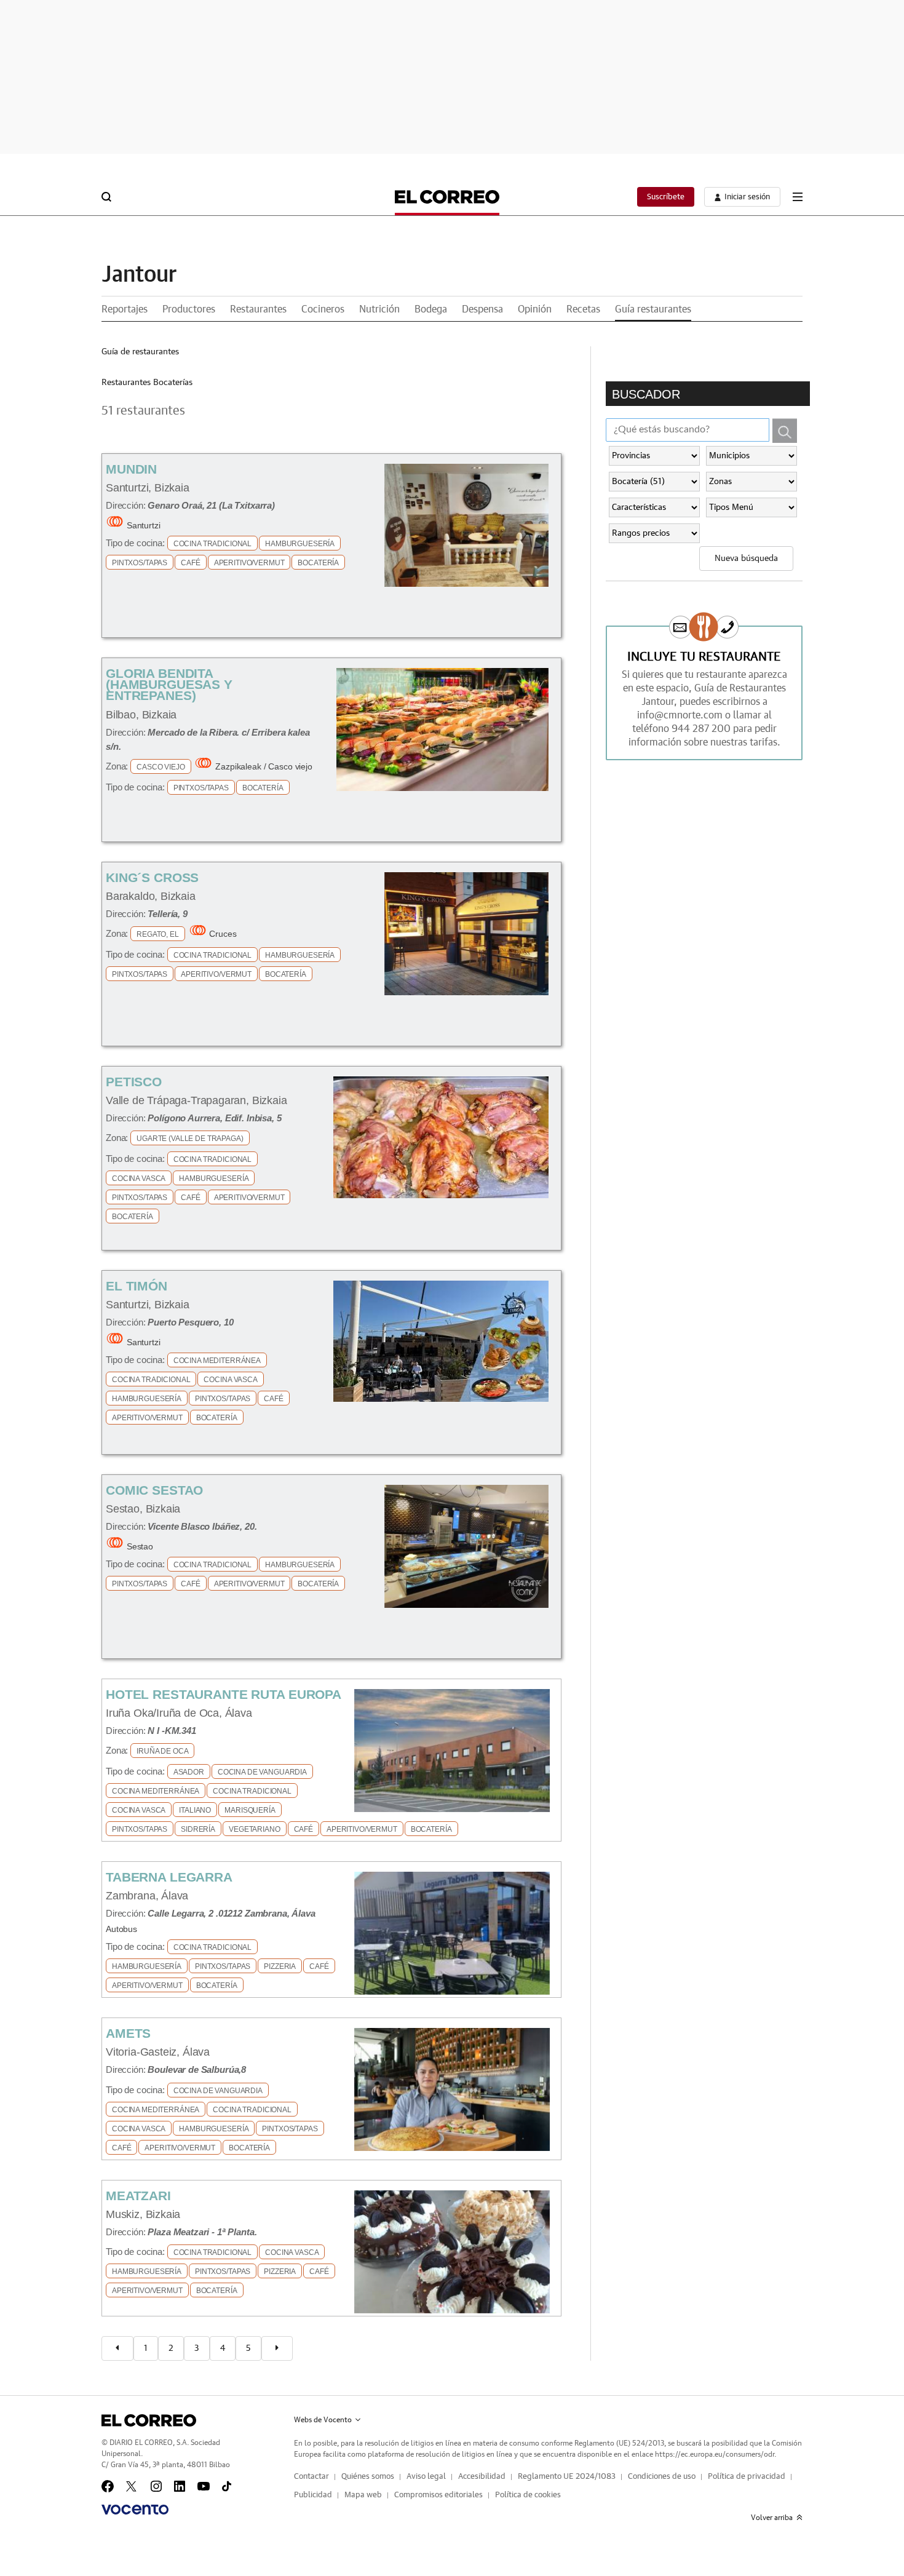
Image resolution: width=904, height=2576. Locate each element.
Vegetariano (254, 1829)
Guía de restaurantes (140, 352)
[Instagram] (156, 2486)
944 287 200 (701, 729)
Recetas (583, 309)
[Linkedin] (180, 2486)
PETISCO (134, 1082)
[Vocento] (135, 2510)
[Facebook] (108, 2486)
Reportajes (125, 309)
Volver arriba (772, 2518)
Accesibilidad (482, 2477)
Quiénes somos (368, 2477)
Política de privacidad (747, 2477)
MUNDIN (131, 469)
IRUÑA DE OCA (162, 1751)
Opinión (535, 309)
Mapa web (363, 2495)
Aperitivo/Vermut (249, 563)
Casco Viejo (161, 767)
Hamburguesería (300, 544)
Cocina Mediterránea (217, 1361)
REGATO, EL (158, 934)
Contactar (311, 2477)
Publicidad (313, 2495)
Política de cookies (528, 2495)
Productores (189, 309)
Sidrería (198, 1829)
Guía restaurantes (653, 309)
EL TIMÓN (137, 1286)
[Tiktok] (227, 2486)
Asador (189, 1772)
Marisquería (250, 1810)
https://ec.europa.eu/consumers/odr (715, 2454)
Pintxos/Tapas (140, 563)
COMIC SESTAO (154, 1490)
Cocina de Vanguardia (262, 1772)
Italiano (195, 1810)
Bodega (431, 309)
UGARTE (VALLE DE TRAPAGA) (190, 1139)
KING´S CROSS (152, 877)
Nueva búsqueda (746, 559)
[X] (132, 2486)
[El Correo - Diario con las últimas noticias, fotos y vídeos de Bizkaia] (447, 197)
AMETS (128, 2033)
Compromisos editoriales (438, 2495)
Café (190, 563)
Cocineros (323, 309)
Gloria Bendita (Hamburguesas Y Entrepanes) (169, 684)
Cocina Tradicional (212, 544)
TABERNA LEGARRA (169, 1877)
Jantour (139, 275)
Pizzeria (280, 1966)
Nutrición (379, 309)
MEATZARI (138, 2196)
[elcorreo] (149, 2420)
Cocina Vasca (139, 1179)
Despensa (482, 309)
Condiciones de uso (662, 2477)
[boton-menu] (798, 197)
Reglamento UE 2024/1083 (567, 2477)
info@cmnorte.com (680, 715)
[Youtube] (204, 2486)
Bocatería (318, 563)
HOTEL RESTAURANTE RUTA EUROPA (224, 1694)
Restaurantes (258, 309)
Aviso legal (426, 2477)
